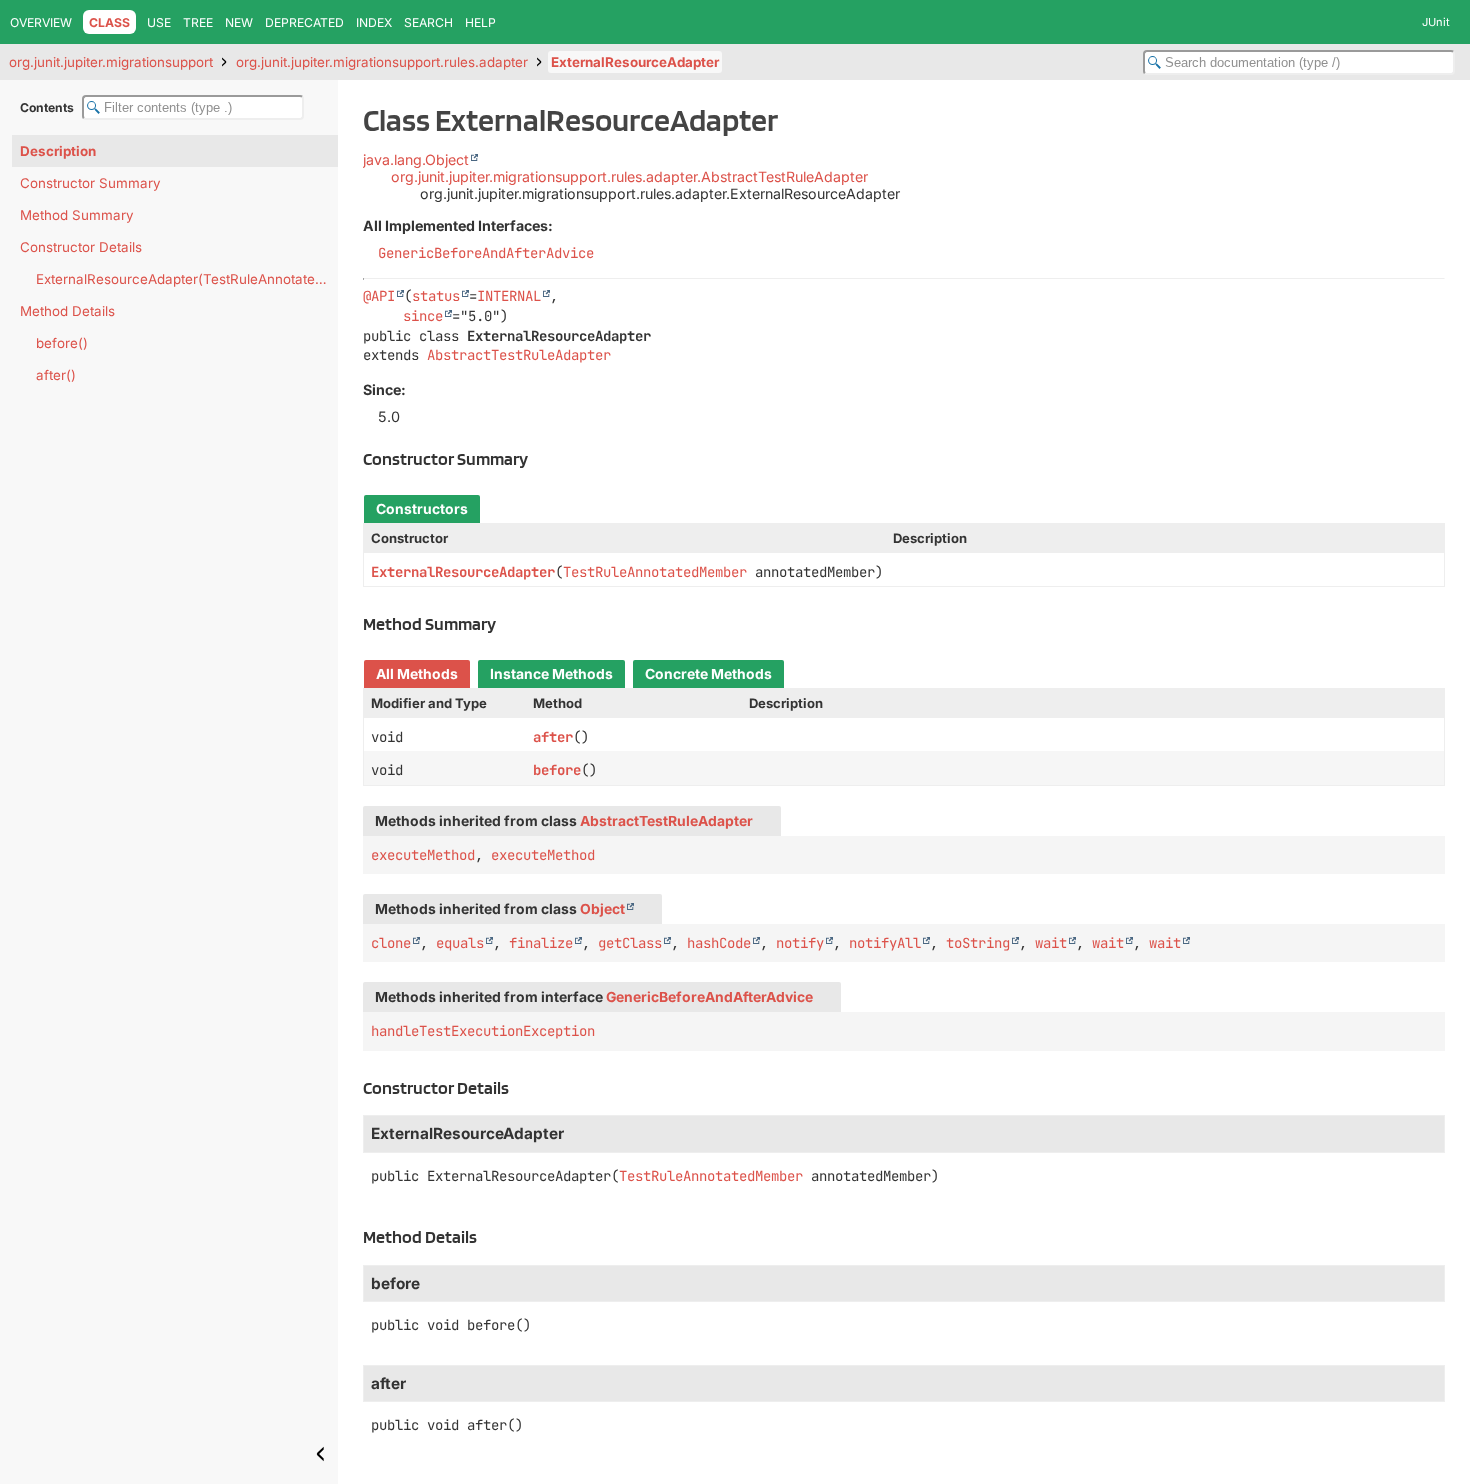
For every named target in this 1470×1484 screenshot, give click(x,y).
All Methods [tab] (417, 674)
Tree (198, 22)
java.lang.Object (416, 159)
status (436, 296)
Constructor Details (81, 247)
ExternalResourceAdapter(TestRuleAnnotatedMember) (187, 279)
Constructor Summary (90, 183)
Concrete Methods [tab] (708, 674)
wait (1051, 943)
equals (460, 943)
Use (159, 22)
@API (379, 296)
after (553, 737)
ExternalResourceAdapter (635, 62)
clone (391, 943)
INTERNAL (509, 296)
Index (374, 22)
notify (800, 943)
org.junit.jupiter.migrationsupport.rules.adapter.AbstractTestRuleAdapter (629, 176)
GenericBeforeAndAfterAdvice (486, 253)
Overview (41, 22)
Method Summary (77, 215)
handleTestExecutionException (483, 1031)
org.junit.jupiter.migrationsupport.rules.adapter (382, 62)
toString (978, 943)
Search (428, 22)
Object (602, 909)
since (423, 316)
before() (62, 343)
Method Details (67, 311)
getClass (630, 943)
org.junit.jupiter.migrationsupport (111, 62)
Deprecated (304, 22)
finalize (541, 943)
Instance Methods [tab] (551, 674)
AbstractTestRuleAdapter (519, 355)
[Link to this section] (539, 458)
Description (58, 151)
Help (480, 22)
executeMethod (423, 855)
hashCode (719, 943)
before (557, 770)
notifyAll (885, 943)
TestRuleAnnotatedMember (655, 572)
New (239, 22)
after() (56, 375)
